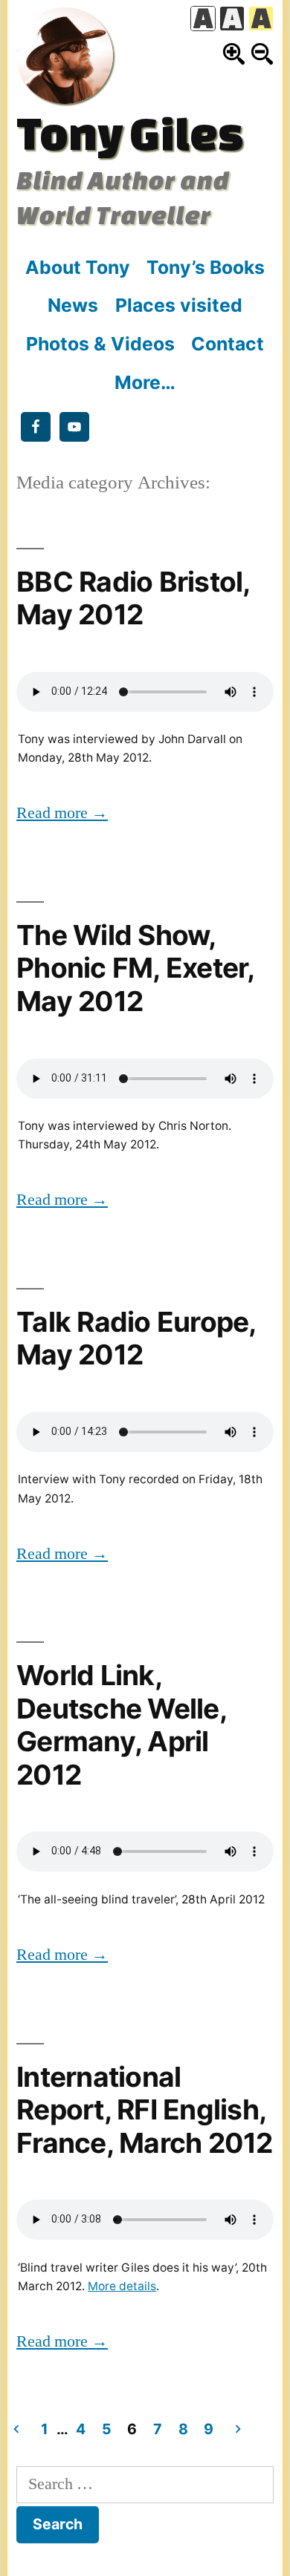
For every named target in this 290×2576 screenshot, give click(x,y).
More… (145, 382)
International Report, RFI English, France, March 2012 (145, 2110)
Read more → (62, 813)
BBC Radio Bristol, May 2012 (133, 598)
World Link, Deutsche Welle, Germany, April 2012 (121, 1725)
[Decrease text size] (262, 54)
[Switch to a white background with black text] (203, 19)
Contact (228, 344)
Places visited (179, 305)
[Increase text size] (234, 54)
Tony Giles (130, 133)
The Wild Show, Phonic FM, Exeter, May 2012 (135, 968)
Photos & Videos (100, 344)
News (73, 305)
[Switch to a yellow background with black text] (261, 19)
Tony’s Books (206, 267)
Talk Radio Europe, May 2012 (136, 1338)
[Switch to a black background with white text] (232, 19)
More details (122, 2286)
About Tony (78, 267)
